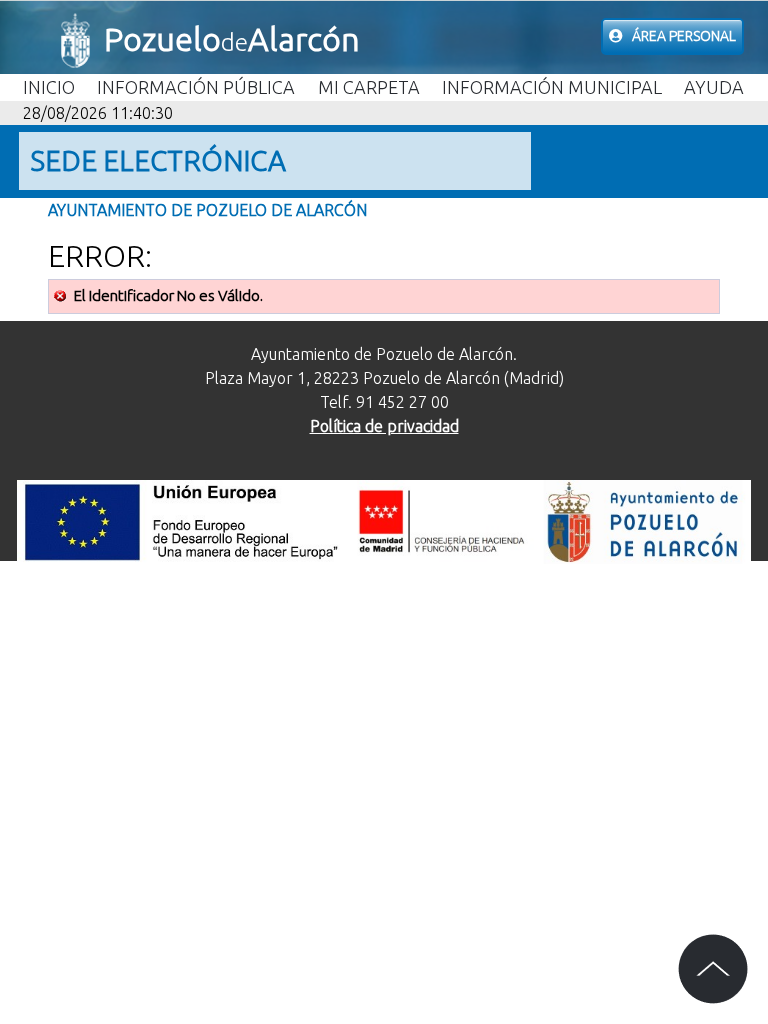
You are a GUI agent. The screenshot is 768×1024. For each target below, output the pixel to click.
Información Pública (196, 87)
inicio (49, 87)
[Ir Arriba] (713, 969)
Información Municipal (552, 87)
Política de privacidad (384, 426)
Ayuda (714, 87)
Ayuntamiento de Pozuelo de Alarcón (207, 210)
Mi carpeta (369, 87)
